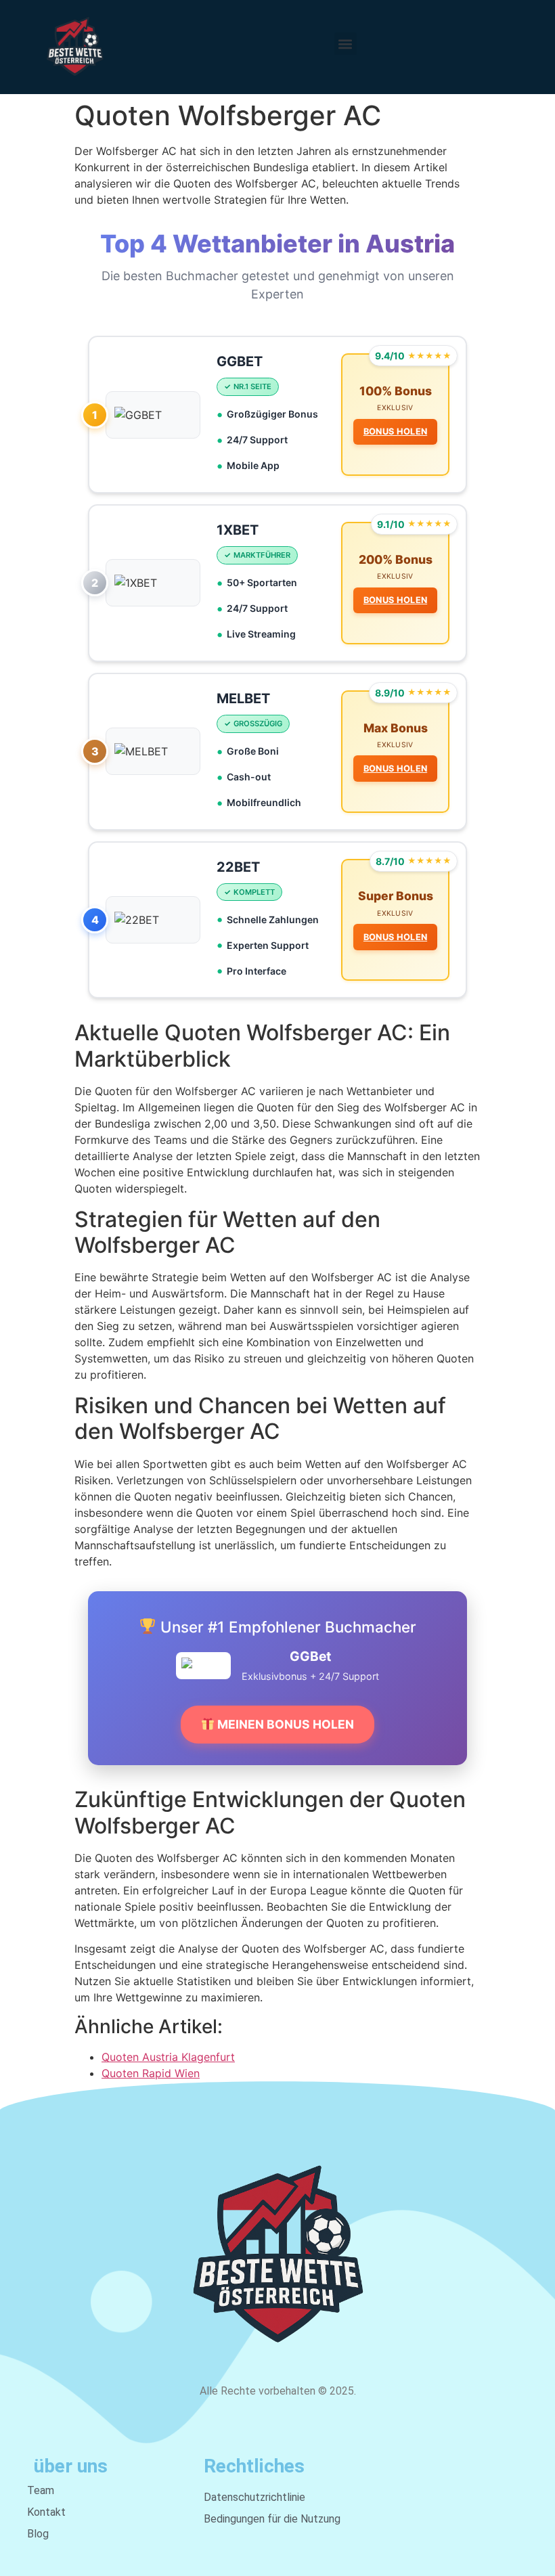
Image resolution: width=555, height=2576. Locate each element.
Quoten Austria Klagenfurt (168, 2057)
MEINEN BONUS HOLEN (284, 1724)
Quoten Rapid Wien (151, 2073)
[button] (346, 44)
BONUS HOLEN (395, 431)
